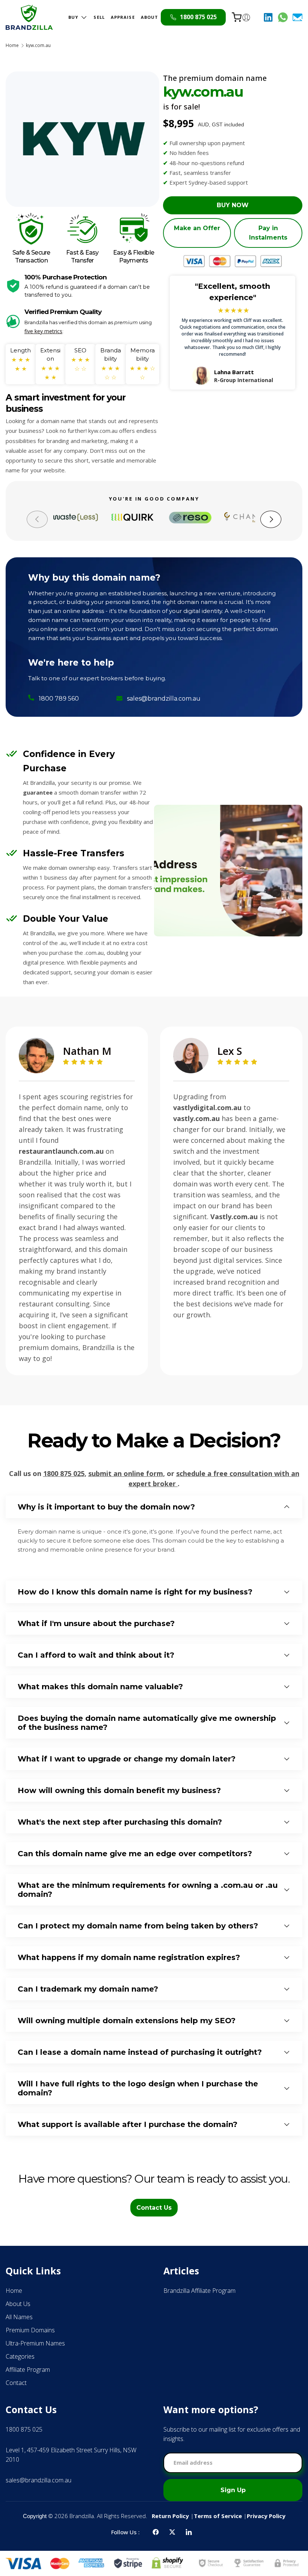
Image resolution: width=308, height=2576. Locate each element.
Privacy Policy (266, 2516)
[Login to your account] (246, 17)
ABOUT (150, 17)
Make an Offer (197, 228)
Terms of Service (218, 2516)
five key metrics (43, 331)
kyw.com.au (38, 46)
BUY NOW (233, 205)
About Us (18, 2304)
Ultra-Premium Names (35, 2343)
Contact (16, 2383)
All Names (19, 2317)
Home (12, 46)
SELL (99, 17)
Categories (20, 2356)
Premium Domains (30, 2330)
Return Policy (170, 2516)
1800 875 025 (64, 1473)
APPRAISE (123, 17)
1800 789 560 (59, 699)
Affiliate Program (28, 2370)
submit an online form (126, 1473)
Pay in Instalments (268, 233)
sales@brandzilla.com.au (164, 699)
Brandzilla (82, 2516)
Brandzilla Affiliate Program (199, 2291)
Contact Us (154, 2208)
